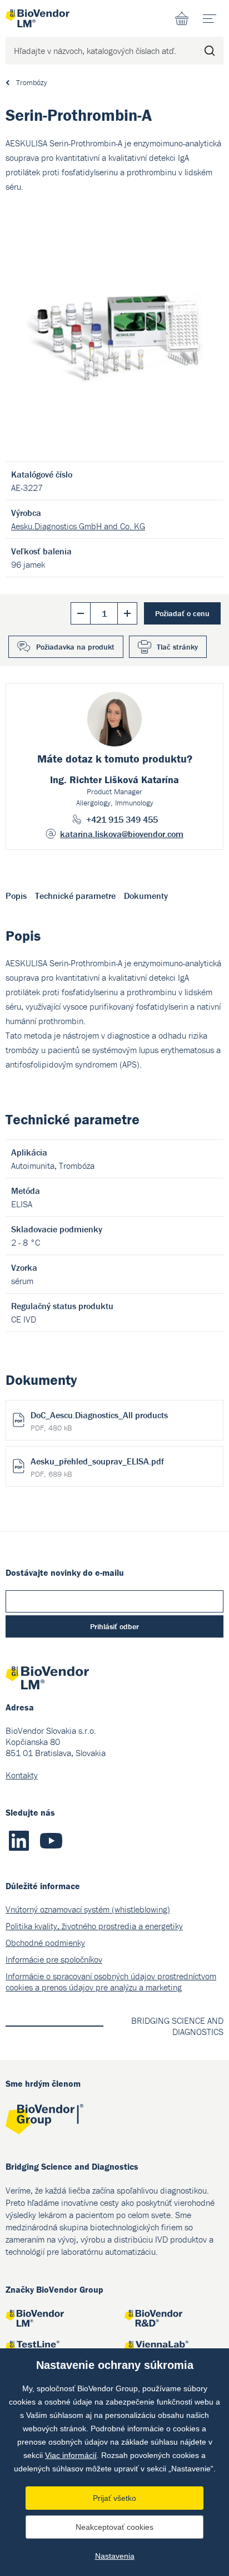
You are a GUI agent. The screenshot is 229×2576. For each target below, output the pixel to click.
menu (210, 18)
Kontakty (22, 1775)
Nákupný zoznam (182, 18)
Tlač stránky (177, 647)
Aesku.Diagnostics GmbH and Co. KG (78, 526)
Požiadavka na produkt (75, 647)
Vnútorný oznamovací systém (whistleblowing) (88, 1909)
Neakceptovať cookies (114, 2527)
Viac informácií (71, 2455)
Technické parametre (75, 896)
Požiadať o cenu (182, 613)
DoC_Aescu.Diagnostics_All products (99, 1421)
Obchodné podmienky (45, 1943)
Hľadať (210, 51)
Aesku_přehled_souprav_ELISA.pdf (97, 1467)
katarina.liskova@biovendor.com (122, 834)
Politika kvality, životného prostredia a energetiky (94, 1926)
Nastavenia (115, 2556)
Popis (16, 896)
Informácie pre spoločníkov (54, 1959)
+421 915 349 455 (122, 819)
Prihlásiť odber (114, 1626)
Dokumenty (146, 896)
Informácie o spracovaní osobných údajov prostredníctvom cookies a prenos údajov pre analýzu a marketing (111, 1982)
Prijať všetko (114, 2498)
